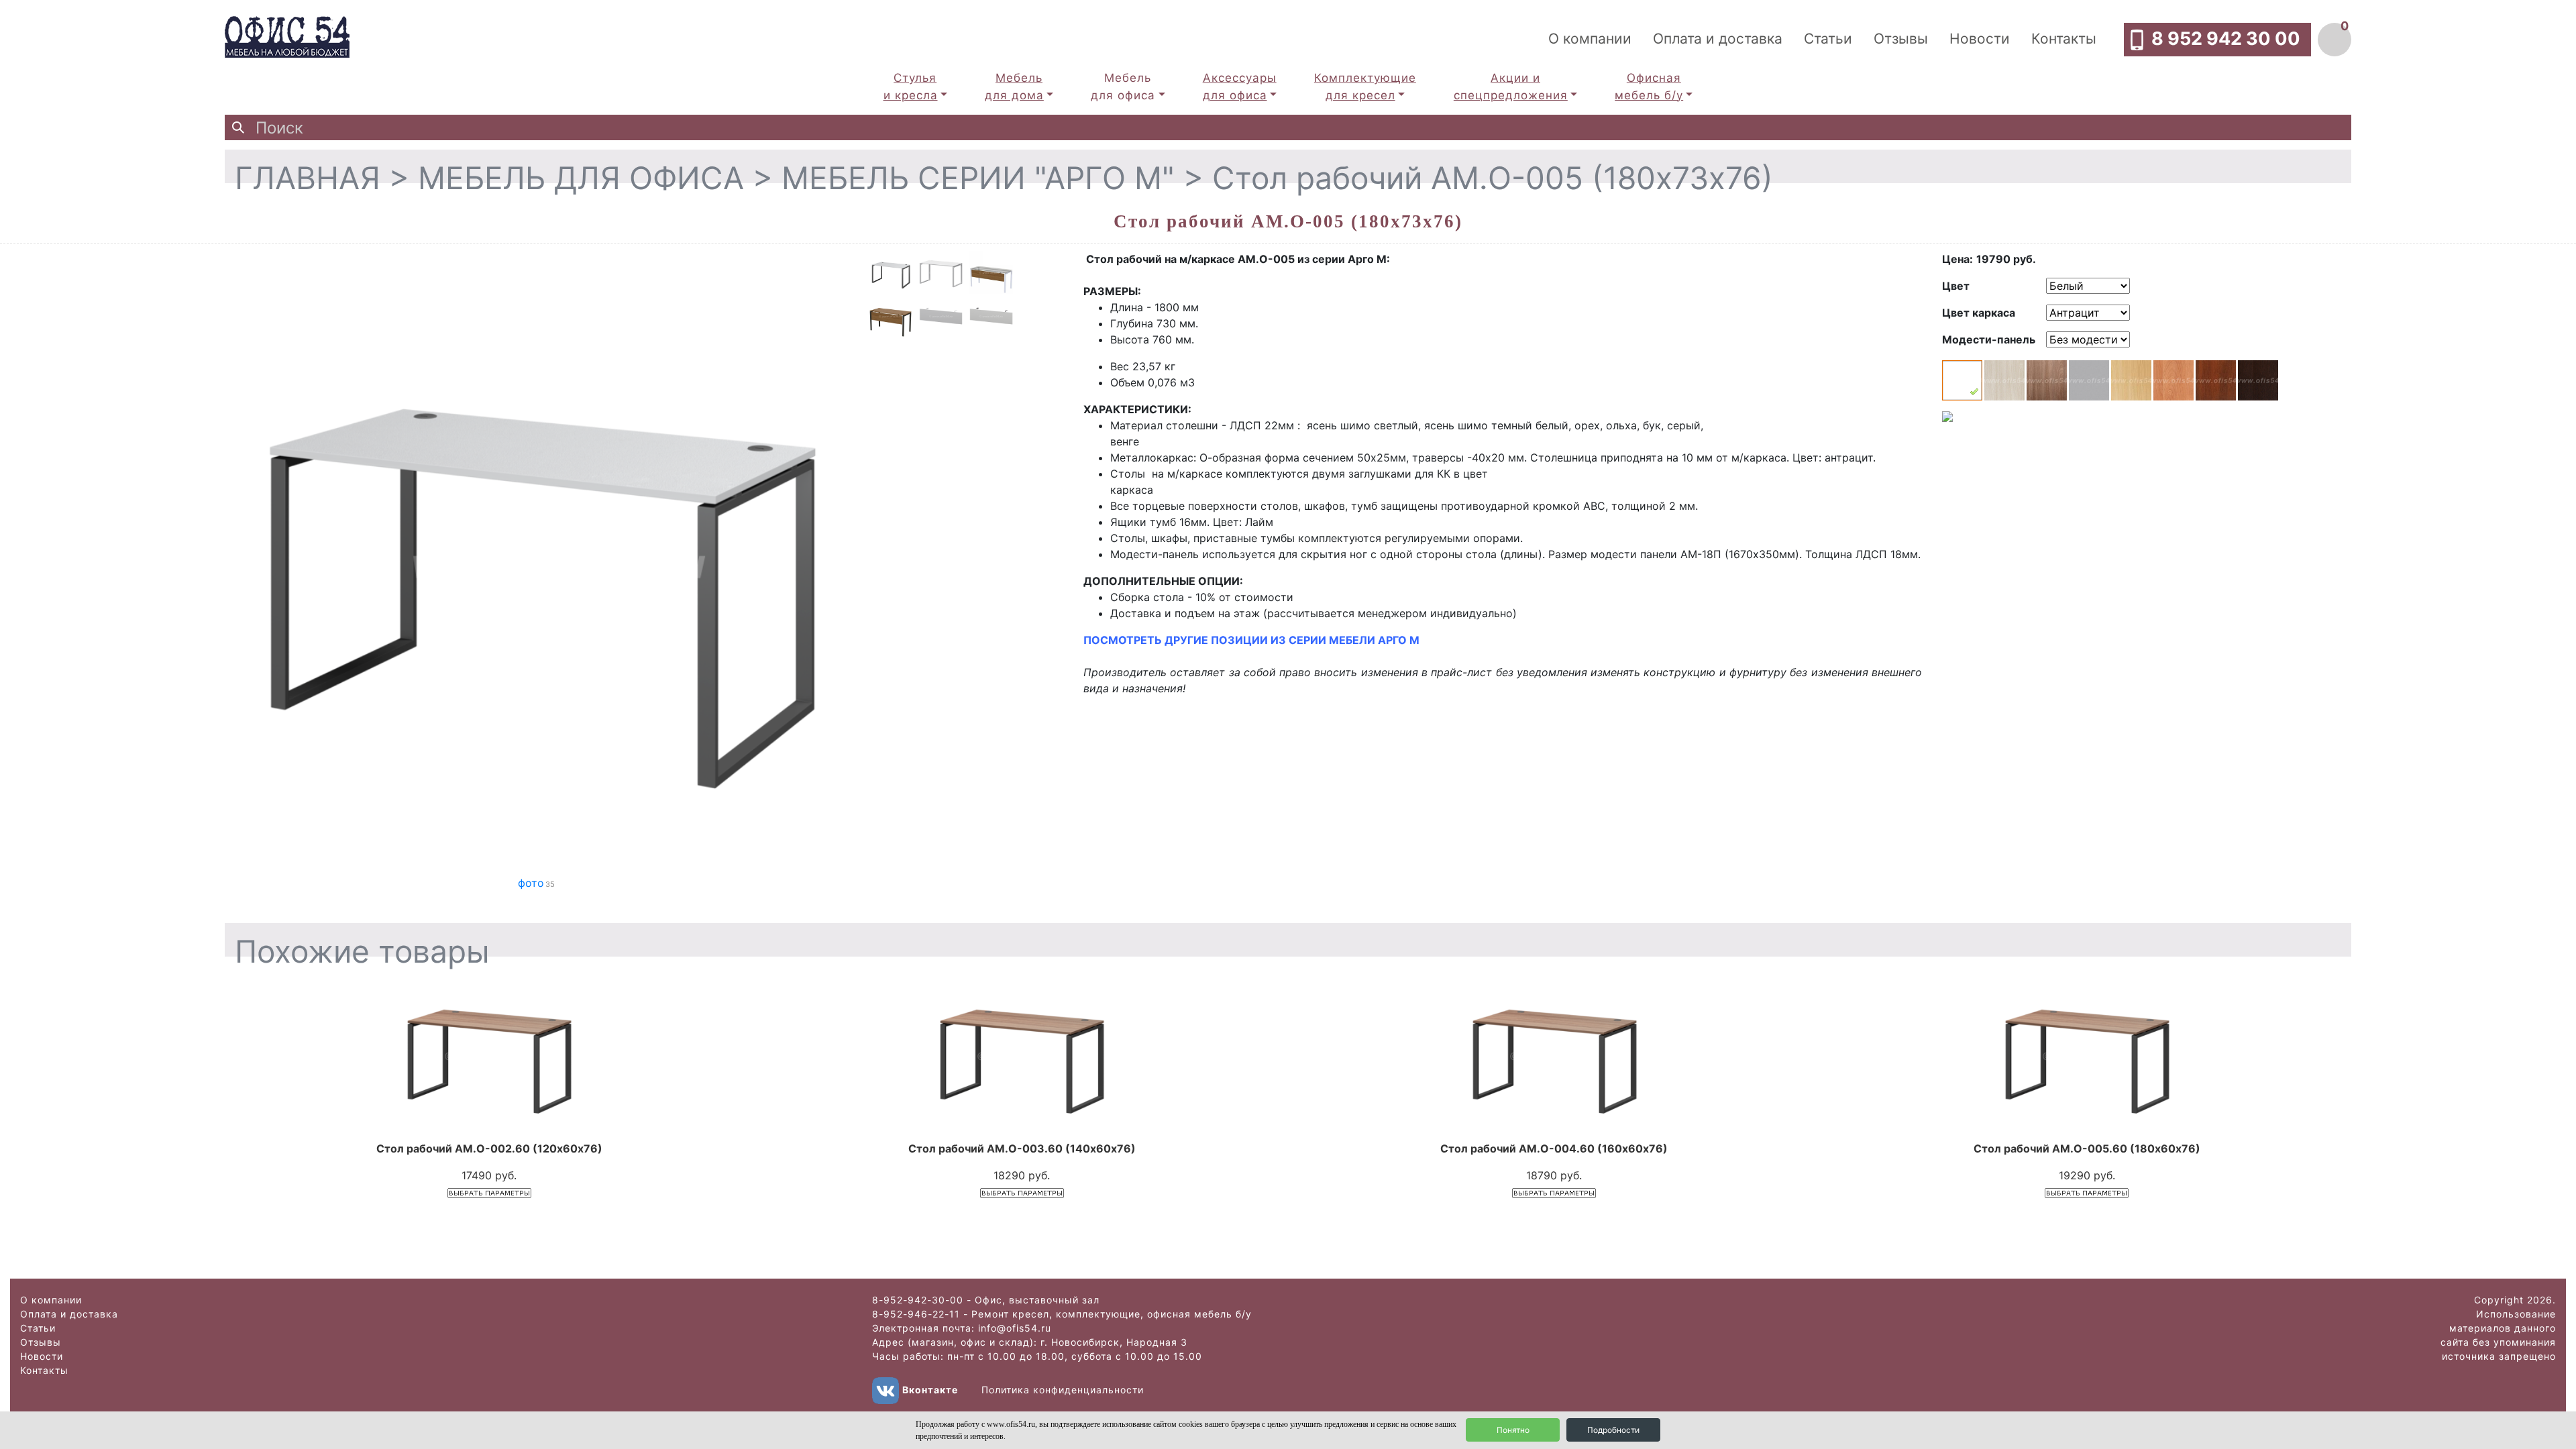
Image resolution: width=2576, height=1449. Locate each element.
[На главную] (287, 36)
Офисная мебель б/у (1649, 87)
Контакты (2064, 39)
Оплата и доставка (1718, 39)
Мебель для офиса (1123, 87)
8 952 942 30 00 (2226, 39)
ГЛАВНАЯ (308, 178)
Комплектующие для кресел (1365, 87)
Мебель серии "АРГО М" (978, 178)
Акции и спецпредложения (1511, 87)
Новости (1980, 39)
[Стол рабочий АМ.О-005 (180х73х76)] (537, 562)
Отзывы (1901, 39)
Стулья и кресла (911, 87)
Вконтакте (930, 1390)
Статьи (1828, 39)
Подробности (1613, 1430)
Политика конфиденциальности (1063, 1390)
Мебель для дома (1014, 87)
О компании (1590, 39)
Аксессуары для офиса (1240, 87)
